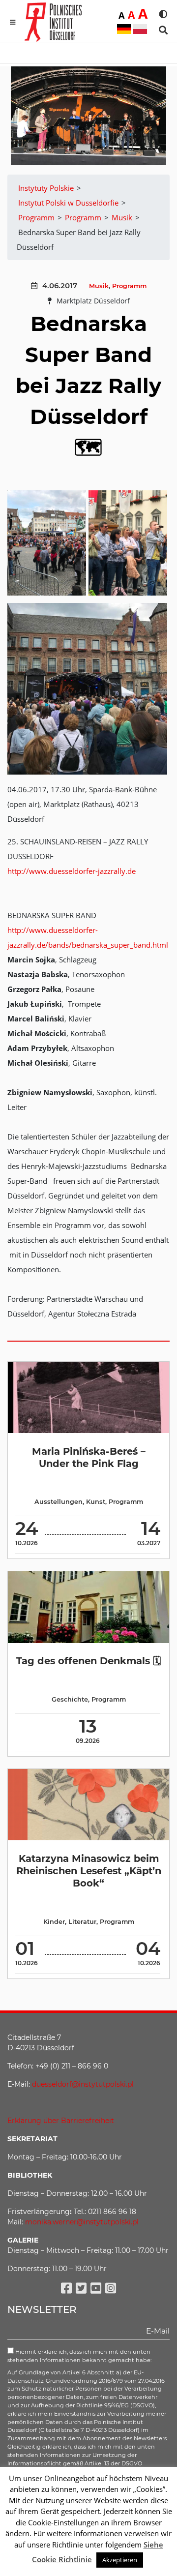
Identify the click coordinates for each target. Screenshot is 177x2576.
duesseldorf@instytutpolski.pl (83, 2084)
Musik (99, 286)
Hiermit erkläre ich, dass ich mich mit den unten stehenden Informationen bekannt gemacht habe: (79, 2356)
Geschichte (70, 1699)
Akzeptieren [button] (120, 2560)
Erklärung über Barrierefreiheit (61, 2121)
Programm (129, 286)
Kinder (54, 1922)
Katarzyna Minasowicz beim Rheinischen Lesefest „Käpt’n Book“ (89, 1871)
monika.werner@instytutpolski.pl (82, 2222)
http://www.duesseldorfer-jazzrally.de (72, 871)
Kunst (96, 1502)
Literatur (82, 1922)
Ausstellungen (59, 1502)
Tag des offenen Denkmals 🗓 (88, 1661)
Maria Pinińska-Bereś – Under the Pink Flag (89, 1457)
